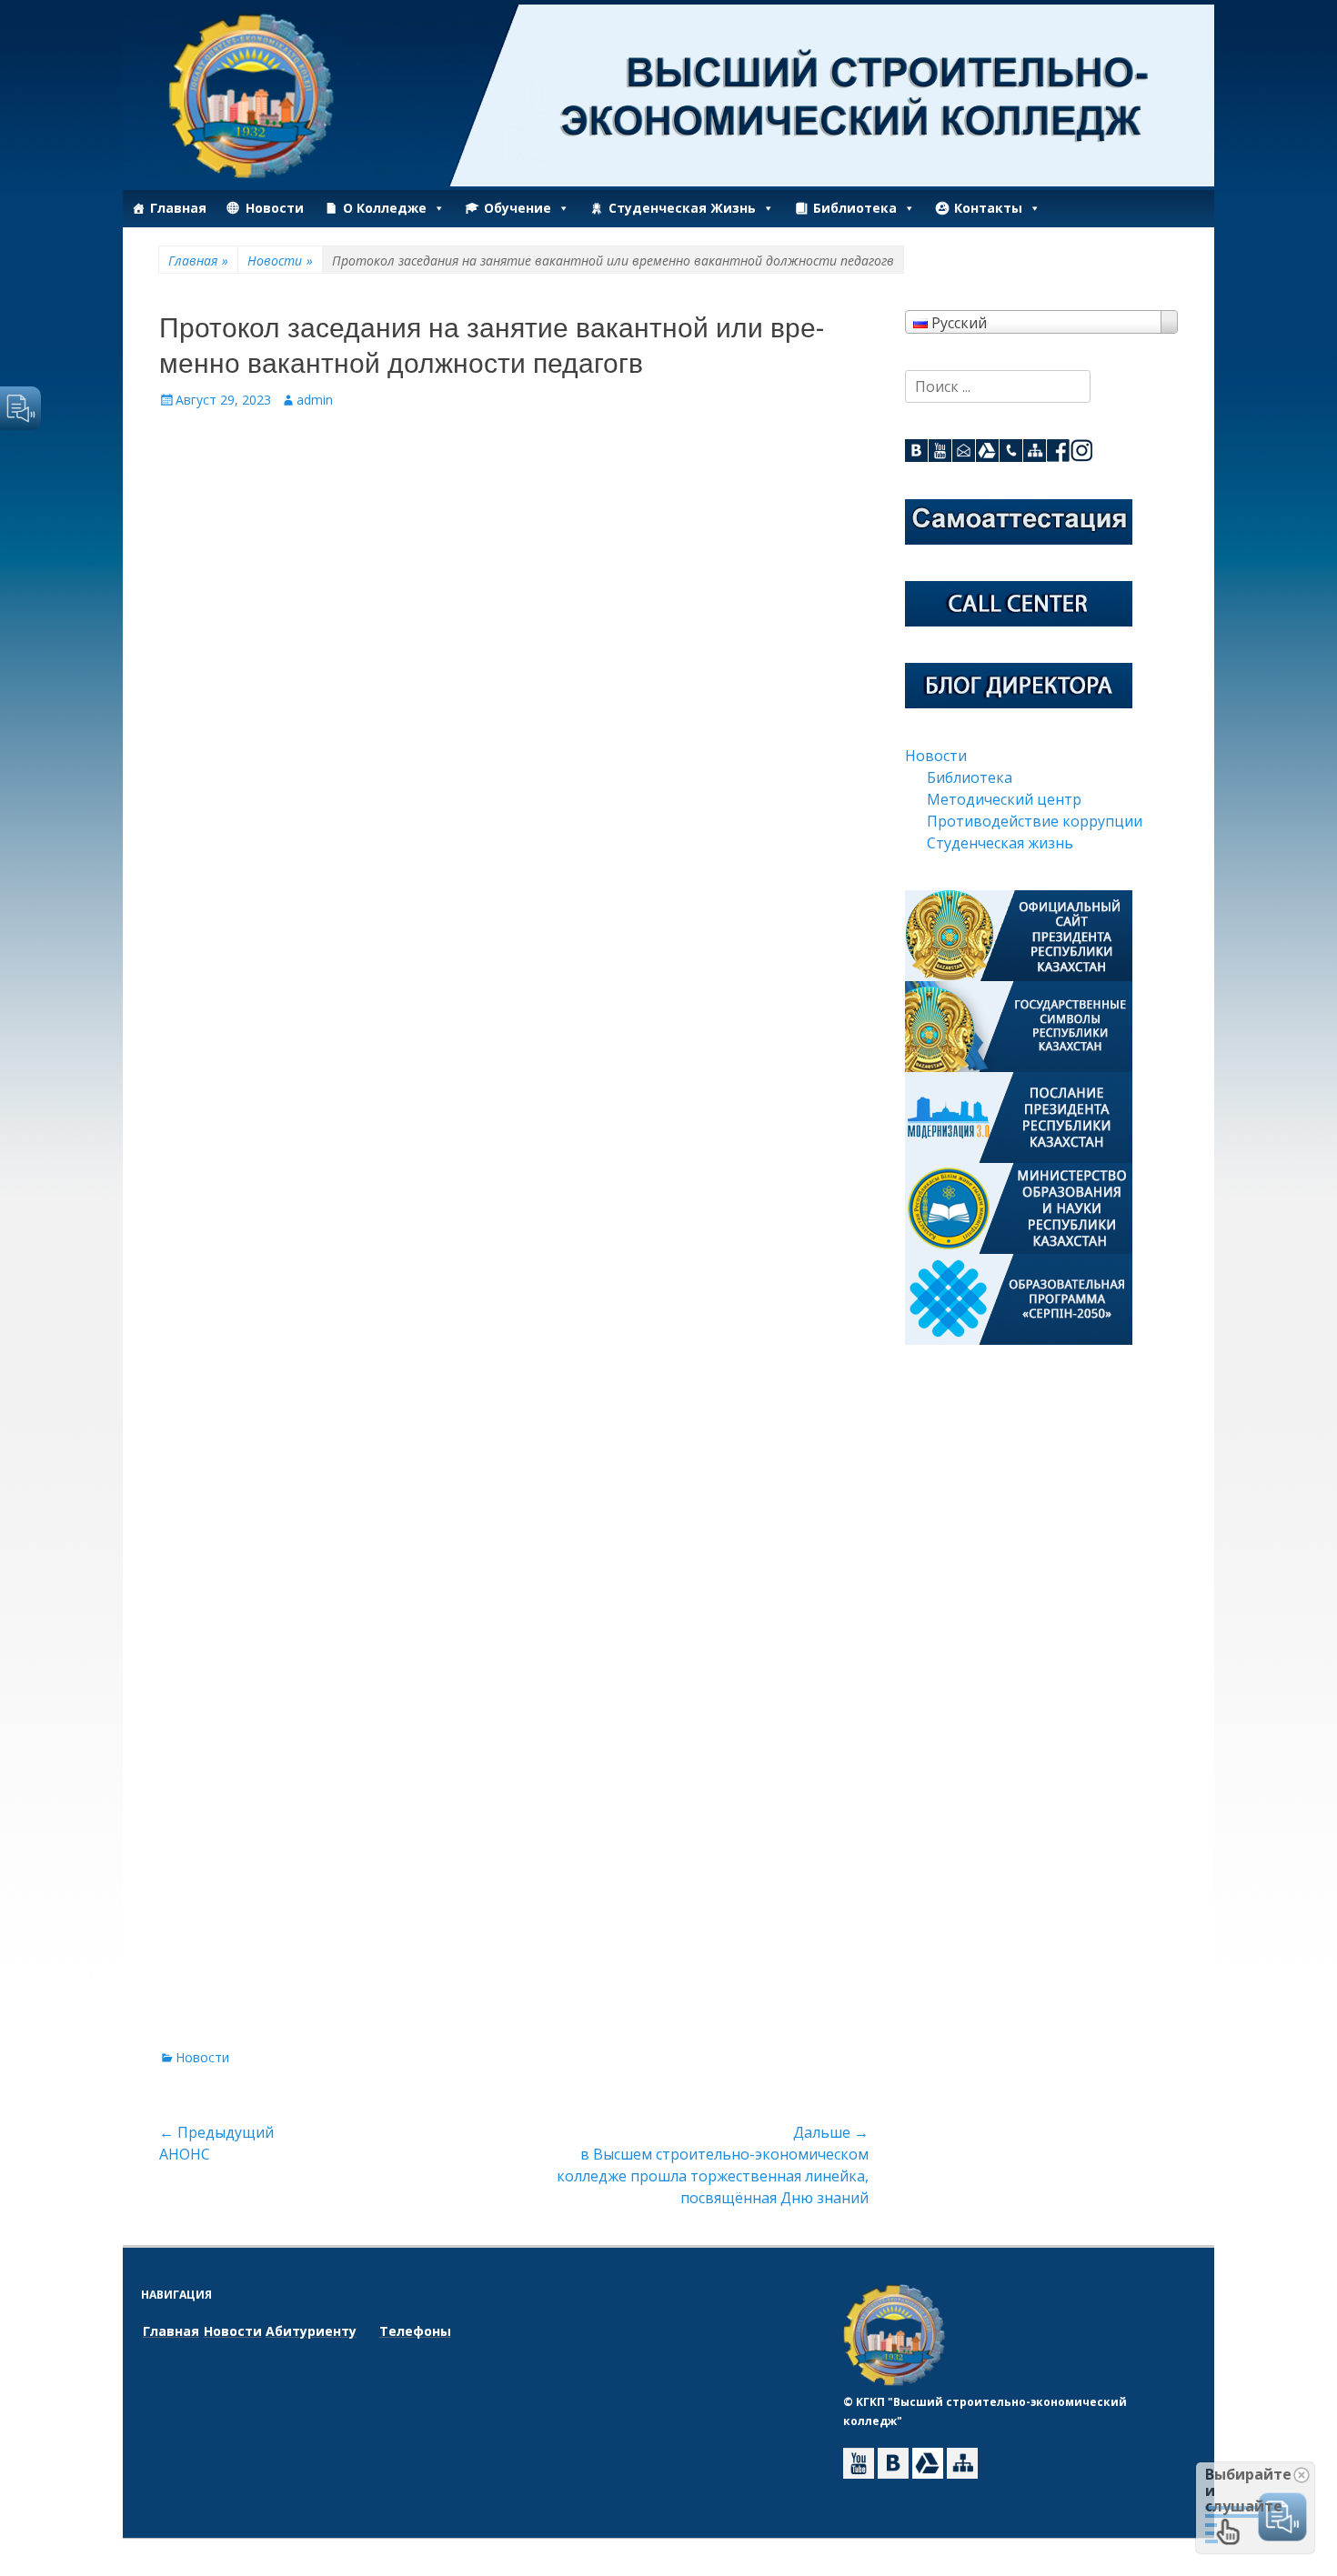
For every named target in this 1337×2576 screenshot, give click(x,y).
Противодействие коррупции (1035, 821)
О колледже (385, 208)
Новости (275, 208)
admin (315, 400)
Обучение (518, 208)
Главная (178, 208)
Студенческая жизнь (682, 208)
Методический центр (1004, 799)
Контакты (988, 208)
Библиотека (855, 208)
